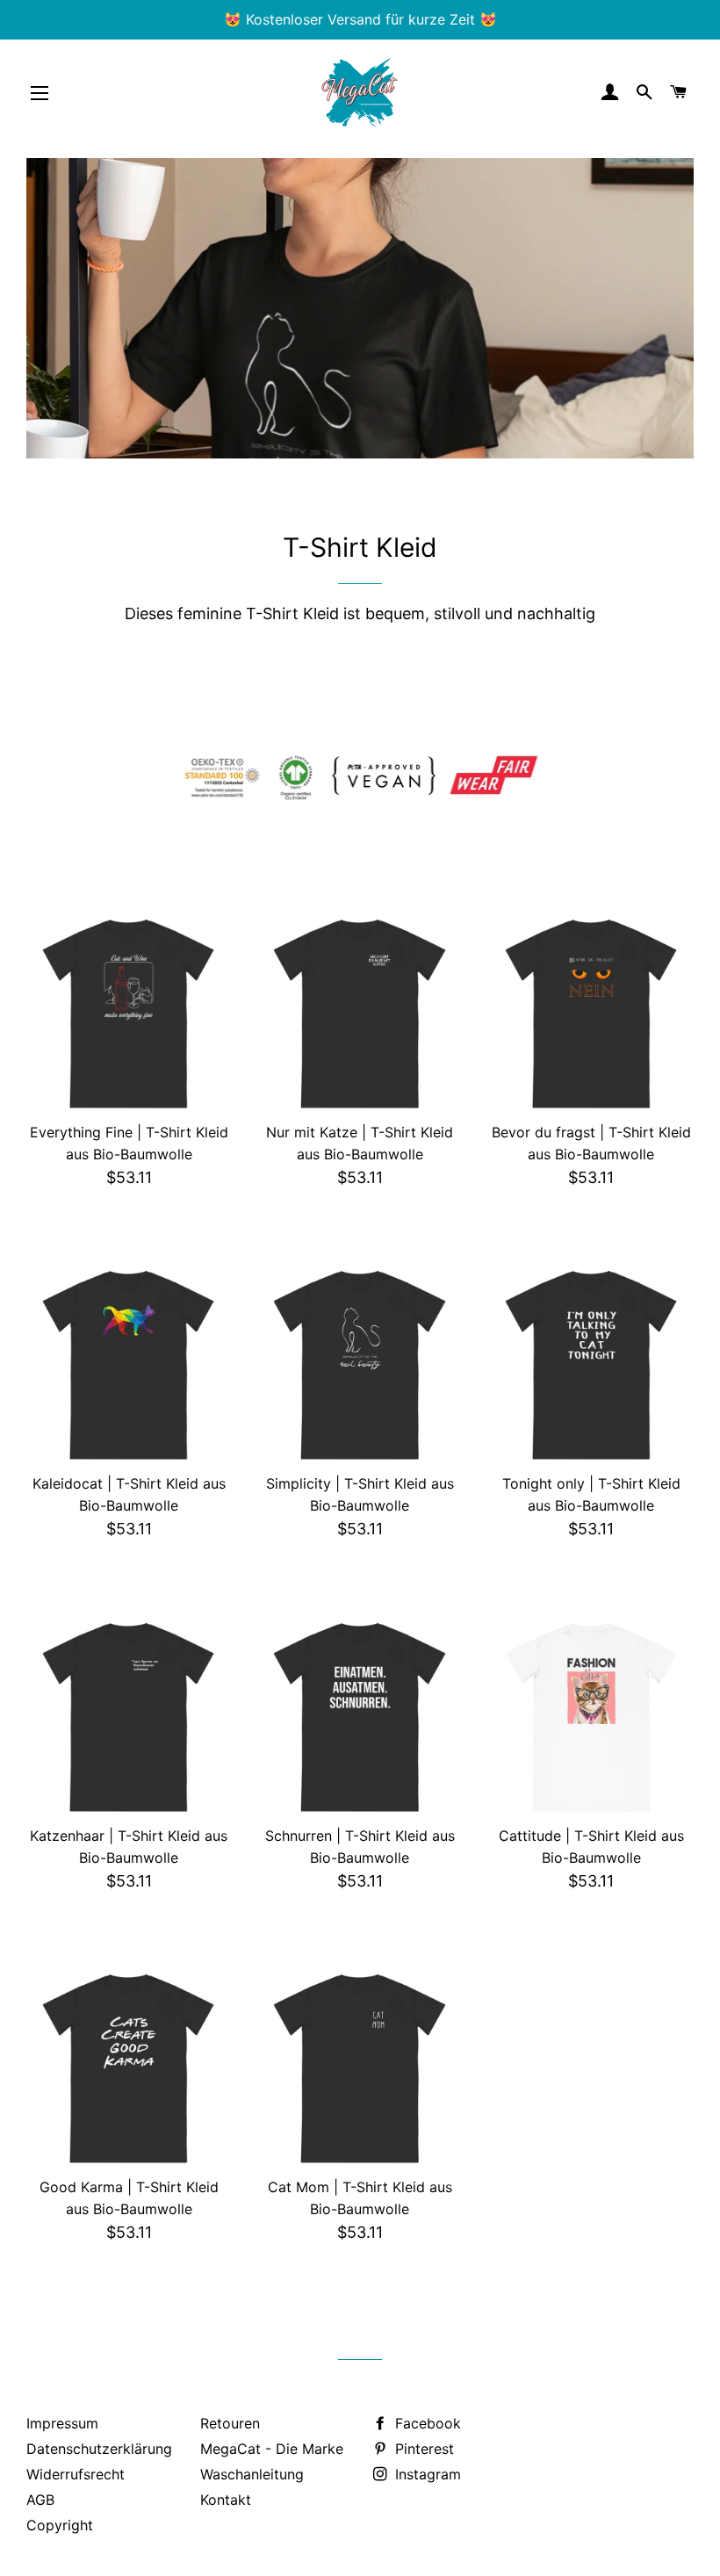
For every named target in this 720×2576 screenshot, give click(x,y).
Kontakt (226, 2500)
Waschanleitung (252, 2474)
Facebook (426, 2423)
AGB (40, 2500)
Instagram (426, 2474)
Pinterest (422, 2449)
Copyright (60, 2525)
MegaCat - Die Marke (272, 2449)
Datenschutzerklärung (99, 2449)
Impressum (62, 2423)
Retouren (230, 2423)
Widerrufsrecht (76, 2474)
